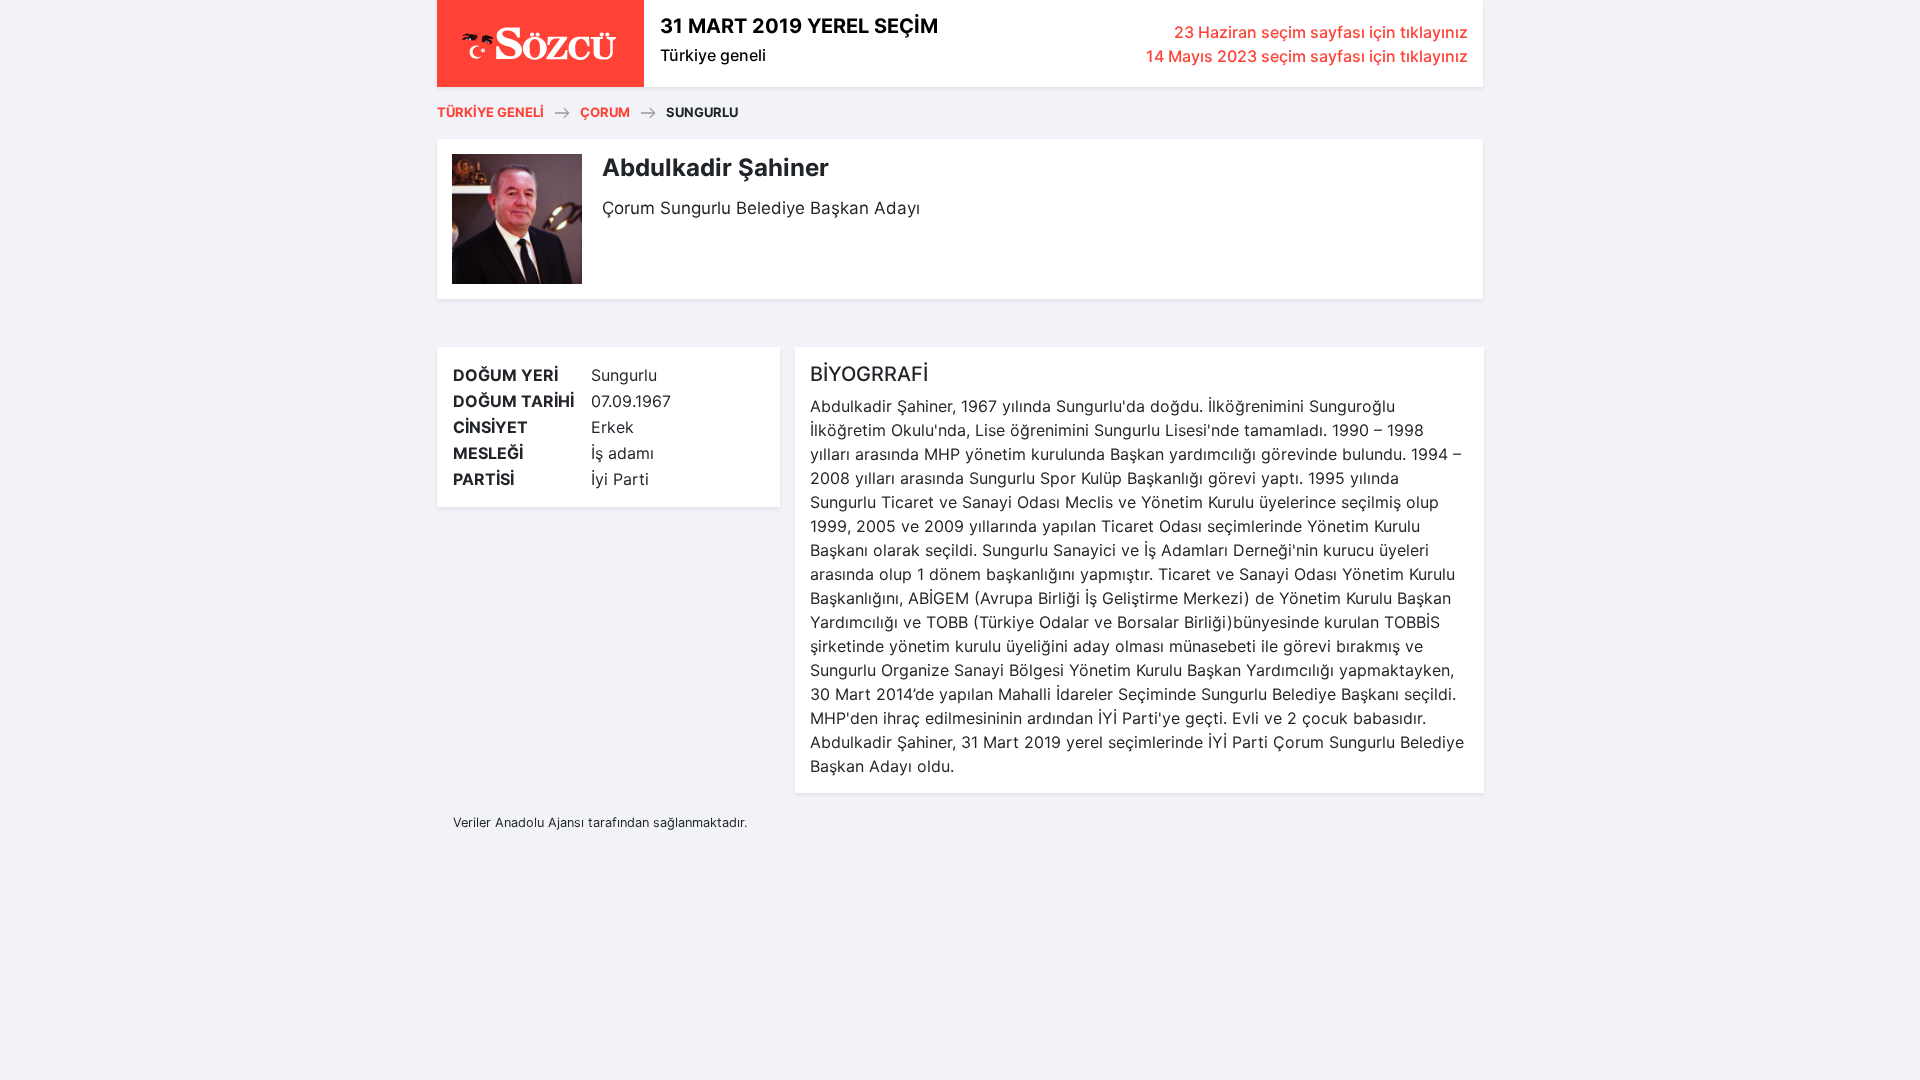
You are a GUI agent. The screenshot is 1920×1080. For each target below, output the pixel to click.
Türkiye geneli (713, 55)
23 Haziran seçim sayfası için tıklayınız (1321, 32)
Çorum (605, 112)
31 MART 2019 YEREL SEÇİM (799, 26)
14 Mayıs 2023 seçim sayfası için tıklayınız (1307, 56)
